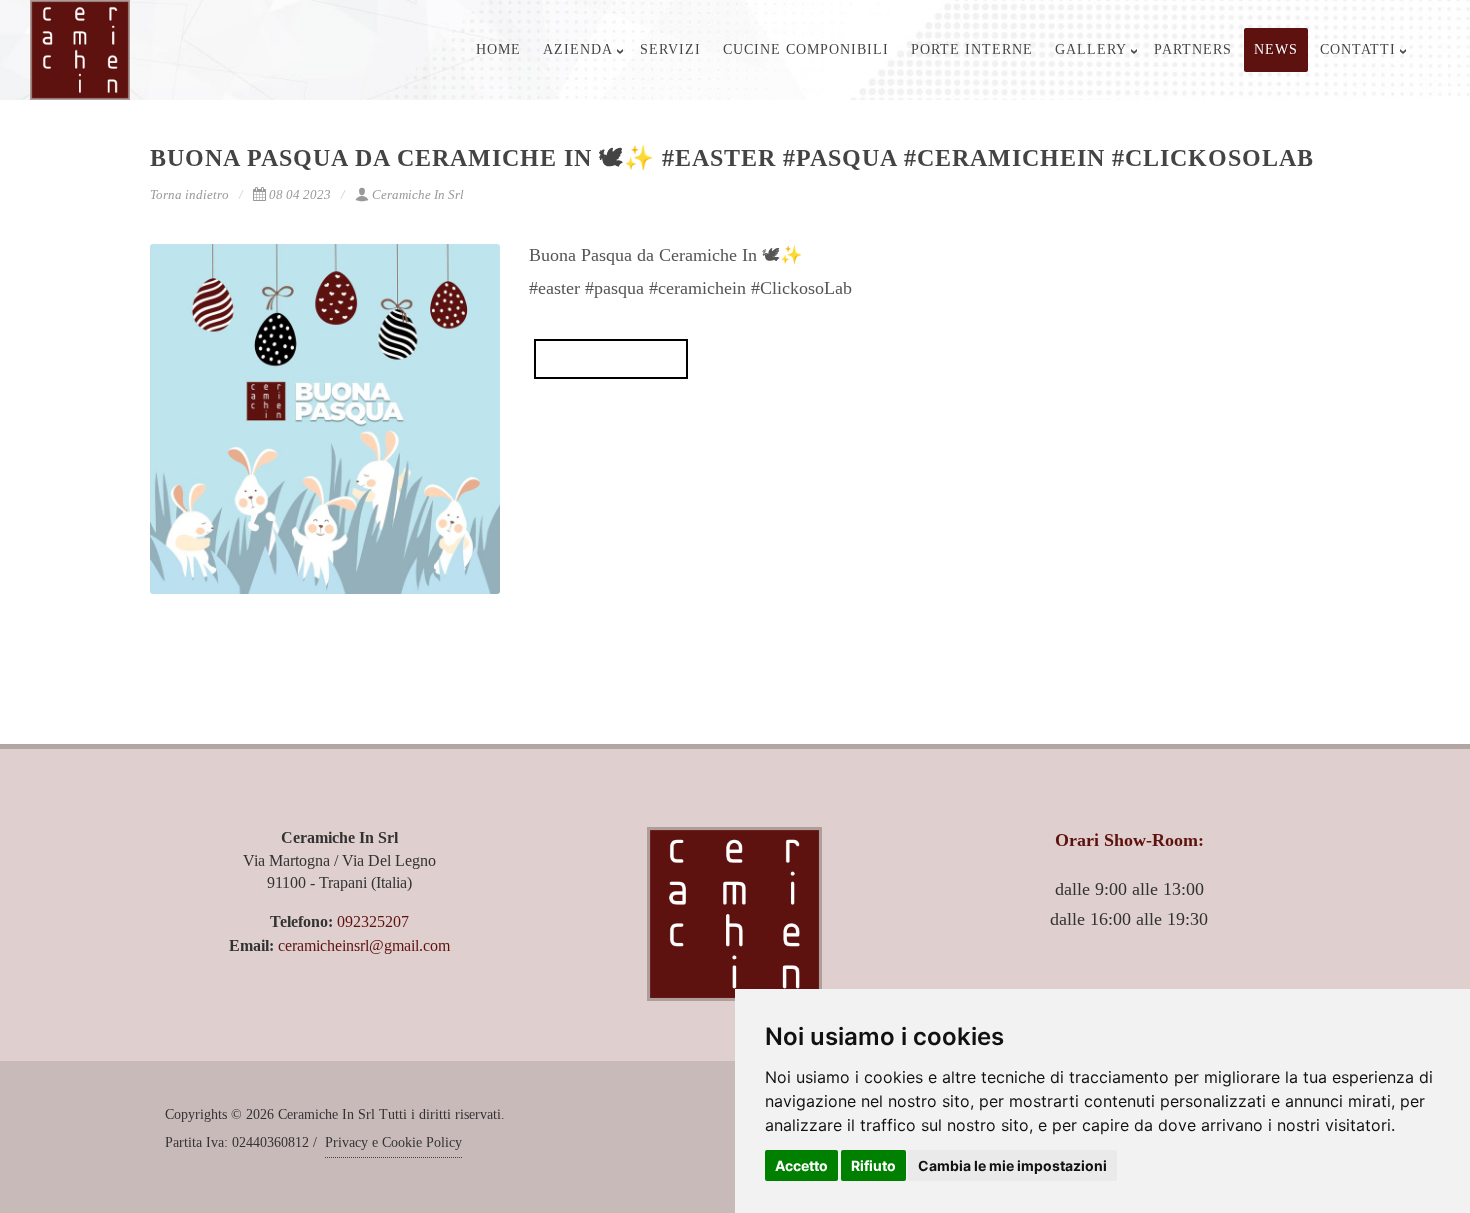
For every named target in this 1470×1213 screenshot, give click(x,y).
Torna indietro (189, 194)
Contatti (1358, 49)
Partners (1193, 49)
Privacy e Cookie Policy (393, 1142)
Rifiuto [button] (873, 1165)
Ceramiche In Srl (418, 194)
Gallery (1091, 49)
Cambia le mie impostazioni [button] (1012, 1165)
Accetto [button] (801, 1165)
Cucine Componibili (806, 49)
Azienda (578, 49)
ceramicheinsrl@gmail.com (364, 945)
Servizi (670, 49)
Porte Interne (972, 49)
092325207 (373, 921)
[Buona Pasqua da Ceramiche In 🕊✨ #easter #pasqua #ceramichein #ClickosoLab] (325, 419)
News (1276, 49)
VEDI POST (611, 359)
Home (498, 49)
